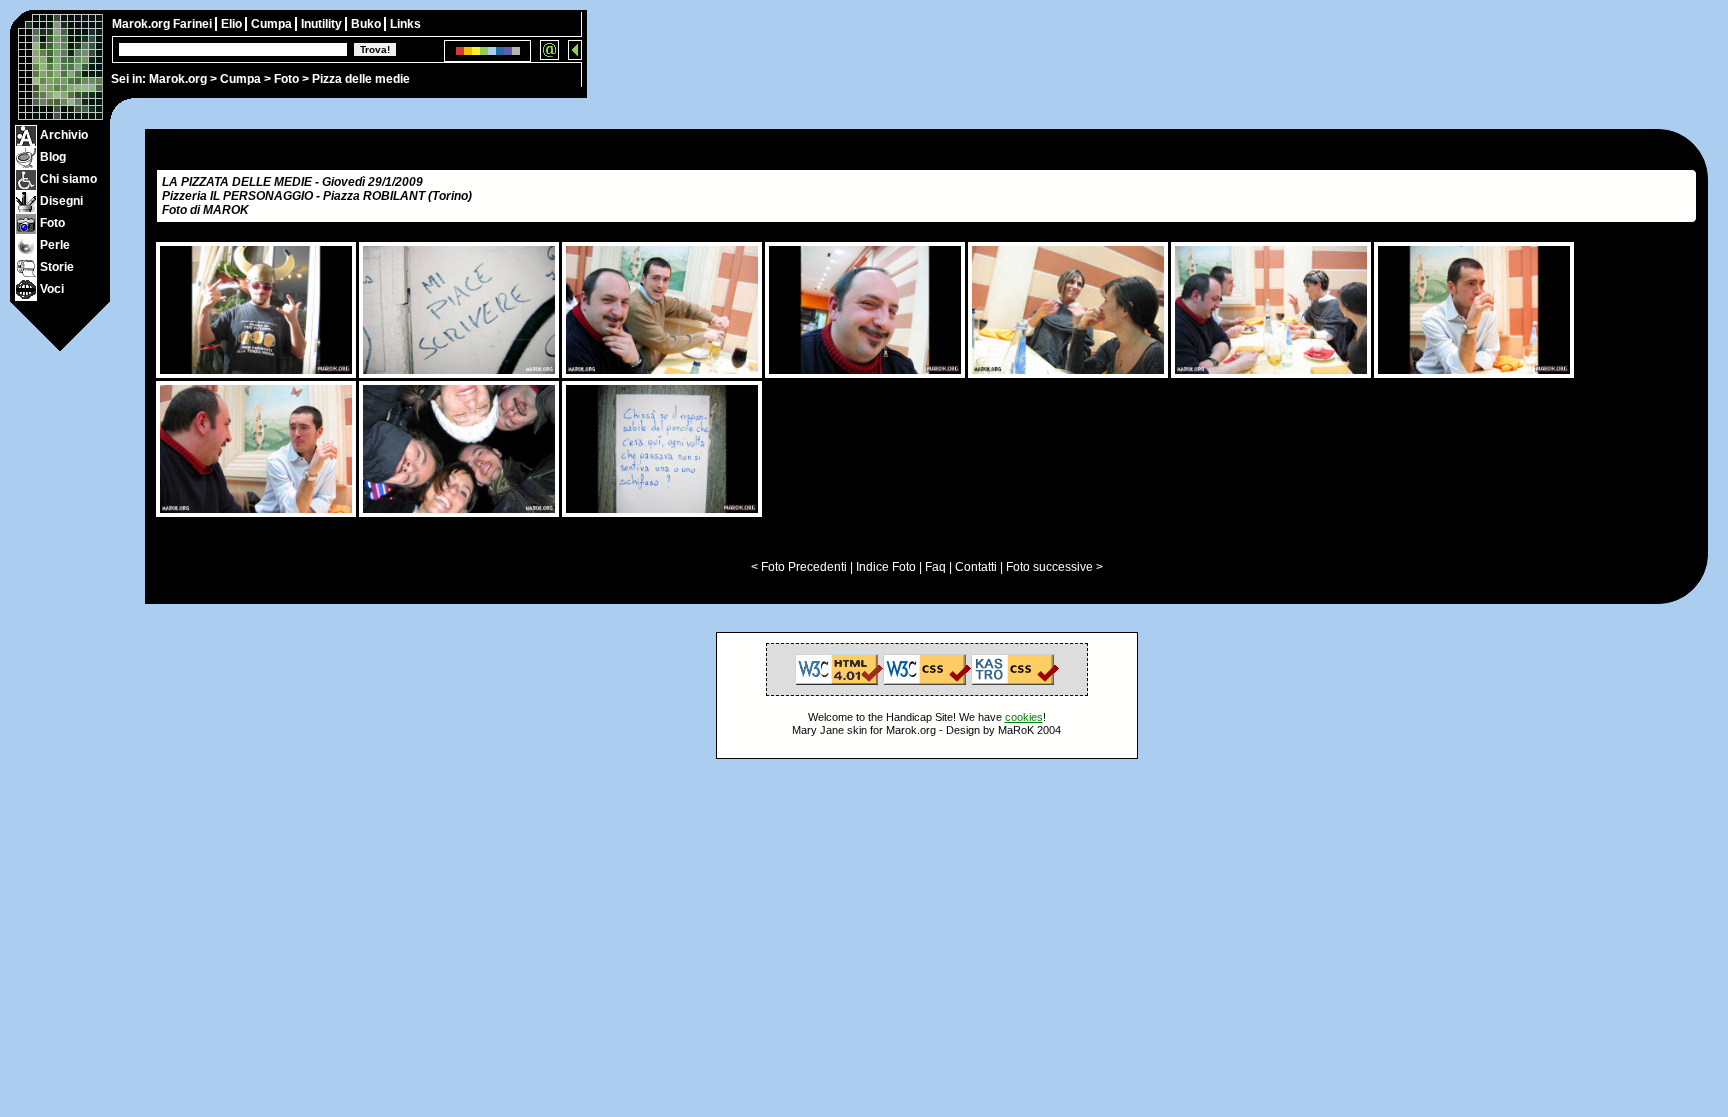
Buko (367, 24)
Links (405, 24)
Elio (233, 24)
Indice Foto (886, 567)
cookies (1024, 717)
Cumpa (240, 79)
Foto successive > (1054, 567)
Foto (286, 79)
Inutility (323, 24)
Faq (935, 567)
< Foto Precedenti (799, 567)
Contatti (976, 567)
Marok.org (178, 79)
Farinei (194, 24)
